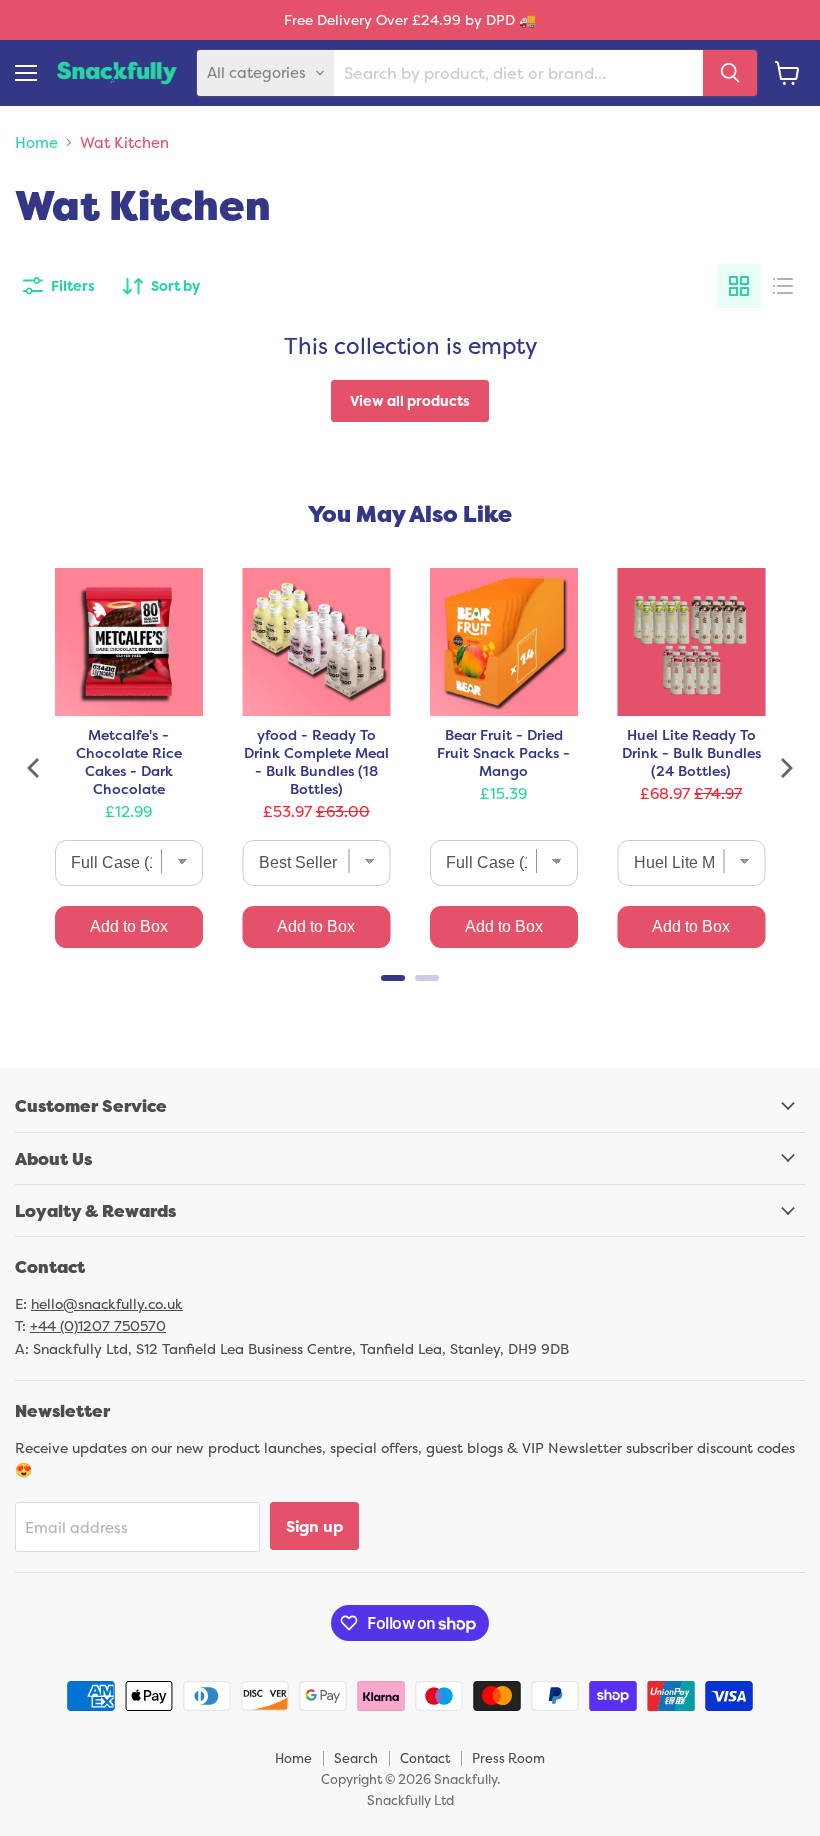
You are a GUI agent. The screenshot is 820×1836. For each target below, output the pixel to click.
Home (36, 142)
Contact (425, 1758)
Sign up (314, 1526)
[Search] (730, 73)
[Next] (785, 768)
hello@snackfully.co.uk (107, 1303)
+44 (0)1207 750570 (98, 1325)
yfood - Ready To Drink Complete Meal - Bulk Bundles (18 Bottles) (316, 762)
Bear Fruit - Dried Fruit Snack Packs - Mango (503, 753)
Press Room (508, 1758)
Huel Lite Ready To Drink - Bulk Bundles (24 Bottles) (691, 753)
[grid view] (739, 286)
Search (356, 1758)
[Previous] (35, 768)
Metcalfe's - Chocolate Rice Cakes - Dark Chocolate (129, 762)
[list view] (783, 286)
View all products (410, 400)
